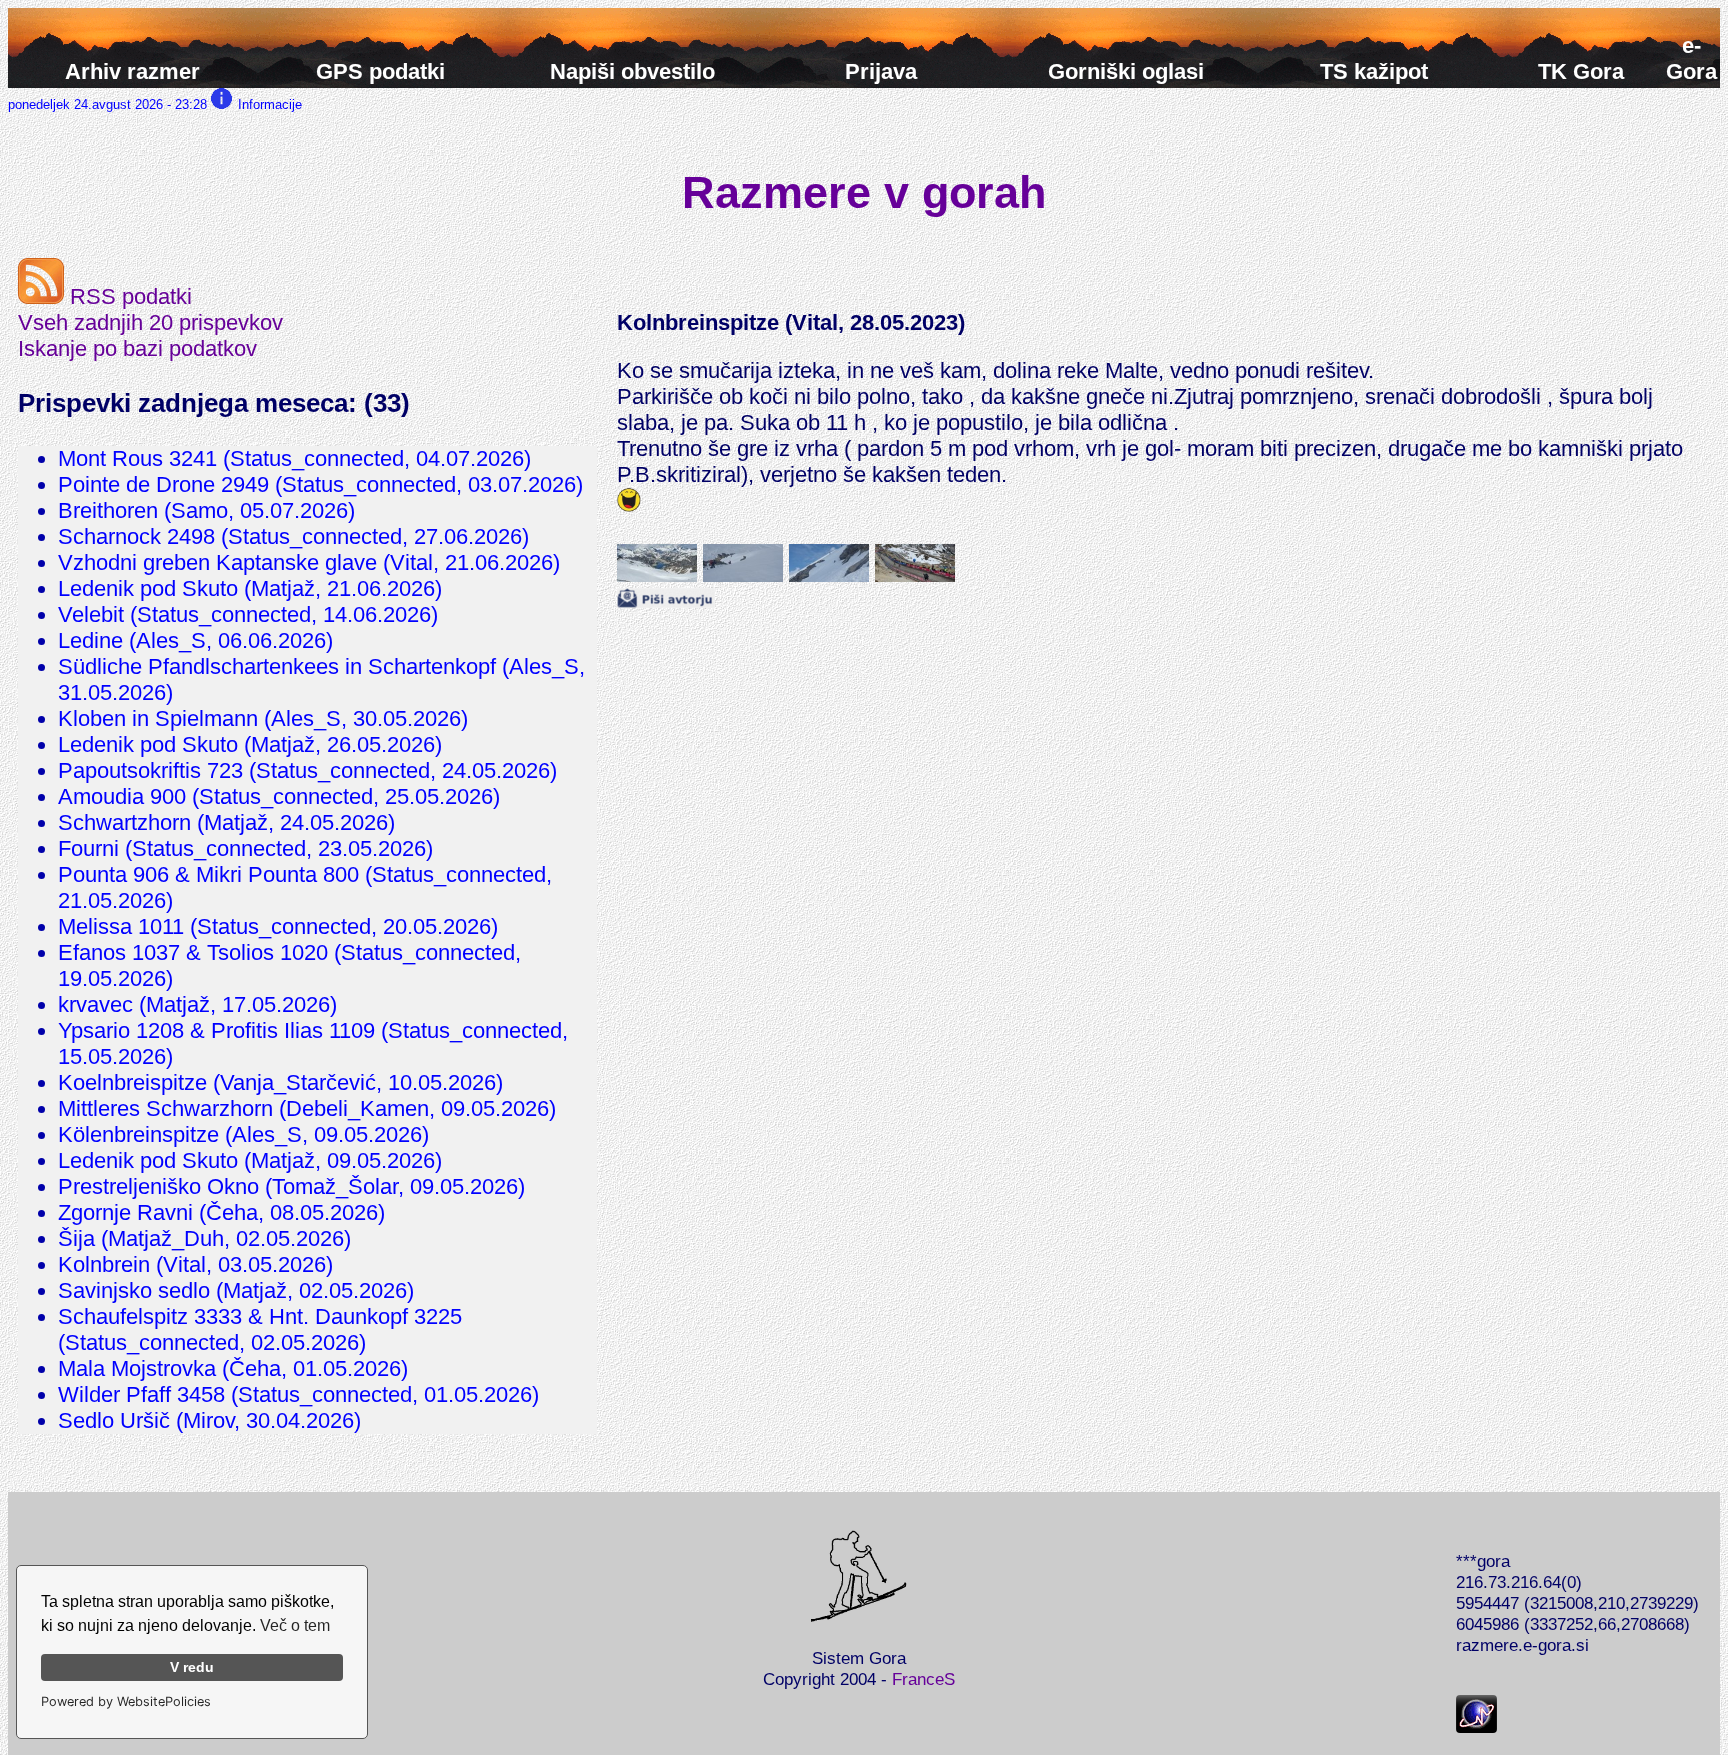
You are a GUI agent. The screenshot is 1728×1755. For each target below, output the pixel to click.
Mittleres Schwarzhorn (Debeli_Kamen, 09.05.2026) (307, 1108)
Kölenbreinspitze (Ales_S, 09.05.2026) (243, 1134)
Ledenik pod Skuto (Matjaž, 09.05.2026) (250, 1160)
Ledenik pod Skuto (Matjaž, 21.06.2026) (250, 588)
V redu (192, 1667)
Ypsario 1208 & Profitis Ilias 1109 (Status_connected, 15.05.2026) (313, 1043)
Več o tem (295, 1625)
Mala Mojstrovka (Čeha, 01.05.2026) (233, 1368)
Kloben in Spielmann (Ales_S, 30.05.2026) (263, 718)
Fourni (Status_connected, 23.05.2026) (245, 848)
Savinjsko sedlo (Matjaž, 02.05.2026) (236, 1290)
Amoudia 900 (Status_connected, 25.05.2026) (279, 796)
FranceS (923, 1679)
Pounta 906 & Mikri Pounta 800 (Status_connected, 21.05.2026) (305, 887)
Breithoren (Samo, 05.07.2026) (206, 510)
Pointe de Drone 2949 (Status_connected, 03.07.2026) (320, 484)
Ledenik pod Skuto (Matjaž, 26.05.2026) (250, 744)
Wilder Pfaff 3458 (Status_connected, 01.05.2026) (298, 1394)
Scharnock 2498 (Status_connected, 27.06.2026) (293, 536)
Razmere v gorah (864, 192)
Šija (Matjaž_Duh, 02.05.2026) (204, 1238)
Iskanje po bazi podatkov (137, 348)
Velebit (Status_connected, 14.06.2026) (248, 614)
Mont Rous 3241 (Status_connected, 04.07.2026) (294, 458)
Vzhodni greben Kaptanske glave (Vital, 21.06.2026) (309, 562)
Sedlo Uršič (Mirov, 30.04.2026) (209, 1420)
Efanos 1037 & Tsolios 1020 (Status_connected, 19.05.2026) (289, 965)
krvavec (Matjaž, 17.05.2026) (197, 1004)
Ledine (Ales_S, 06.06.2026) (195, 640)
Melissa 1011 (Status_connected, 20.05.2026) (278, 926)
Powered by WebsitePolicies (126, 1701)
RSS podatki (128, 296)
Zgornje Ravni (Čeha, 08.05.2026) (221, 1212)
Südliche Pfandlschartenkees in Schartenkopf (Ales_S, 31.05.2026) (321, 679)
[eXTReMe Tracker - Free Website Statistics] (1476, 1727)
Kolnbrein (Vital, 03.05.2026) (195, 1264)
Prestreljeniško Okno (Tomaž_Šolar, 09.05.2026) (291, 1186)
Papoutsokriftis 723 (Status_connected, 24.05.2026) (307, 770)
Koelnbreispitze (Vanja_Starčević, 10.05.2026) (280, 1082)
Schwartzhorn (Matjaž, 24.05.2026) (226, 822)
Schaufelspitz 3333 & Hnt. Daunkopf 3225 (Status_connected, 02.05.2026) (260, 1329)
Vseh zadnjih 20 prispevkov (150, 322)
